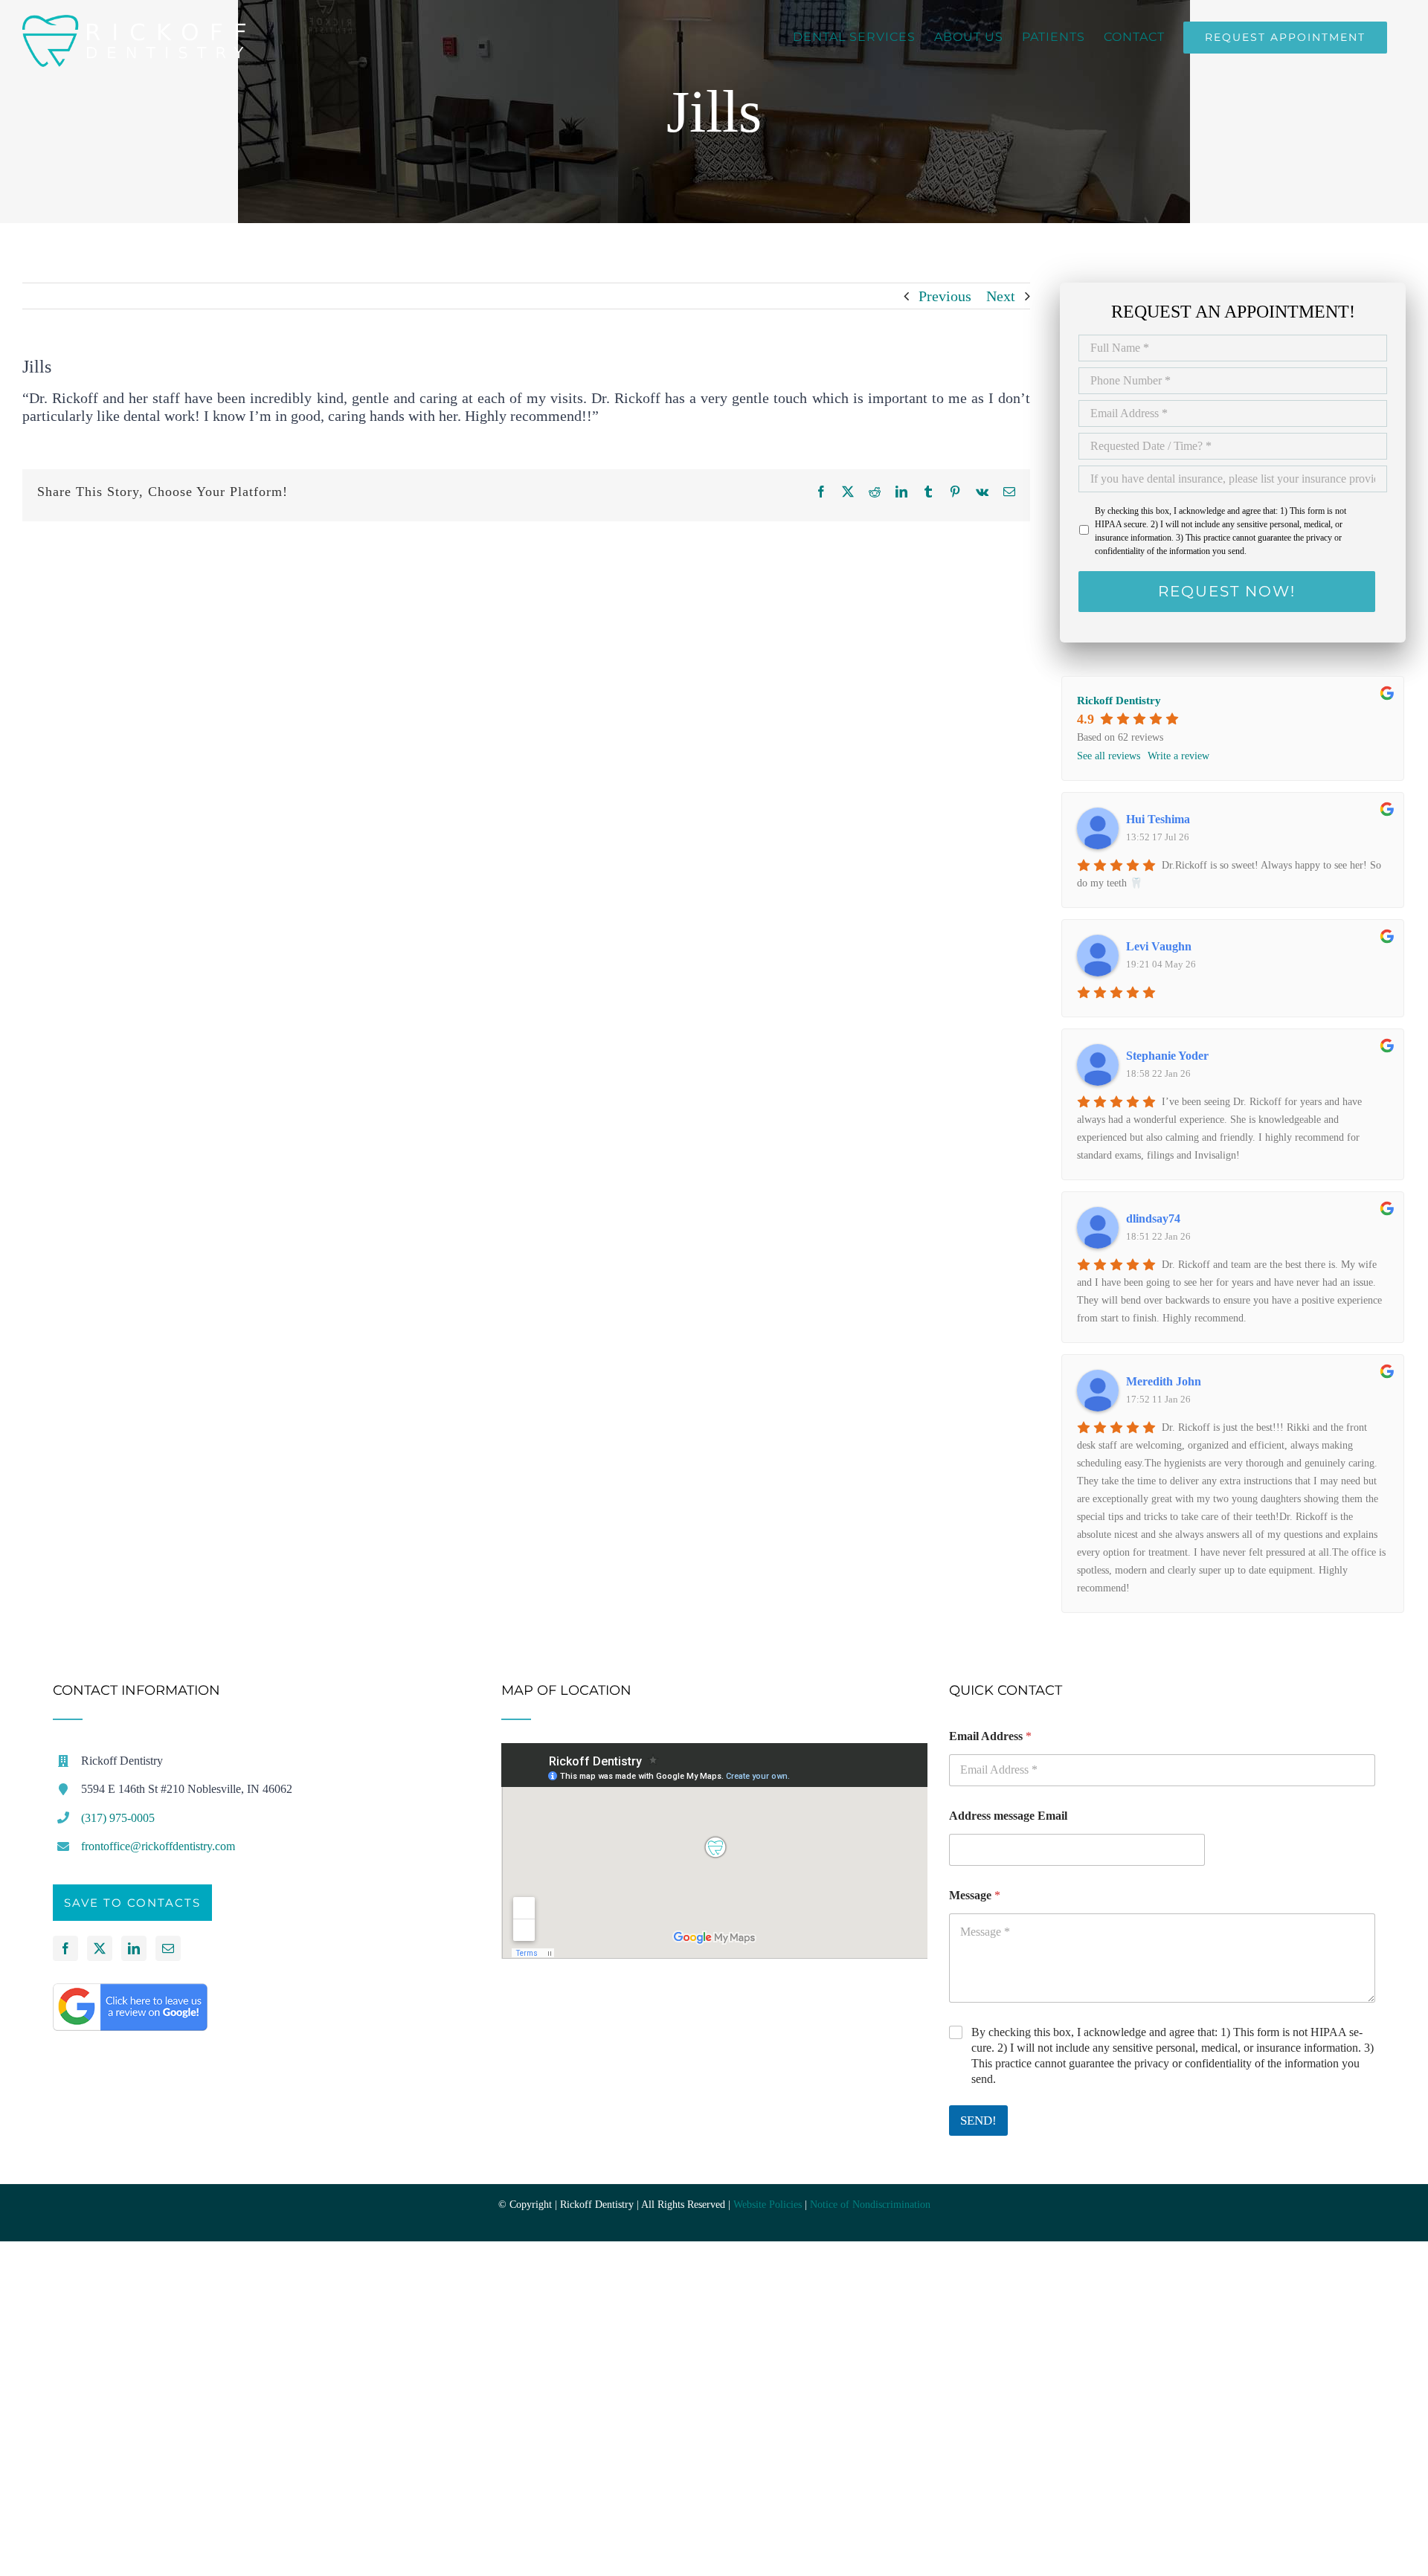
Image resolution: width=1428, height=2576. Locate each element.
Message (975, 1895)
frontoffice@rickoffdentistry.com (158, 1846)
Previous (945, 296)
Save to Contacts (132, 1903)
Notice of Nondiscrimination (870, 2205)
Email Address (990, 1736)
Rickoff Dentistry (1119, 701)
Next (1001, 296)
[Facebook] (65, 1948)
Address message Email (1008, 1816)
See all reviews (1109, 756)
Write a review (1178, 756)
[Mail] (168, 1948)
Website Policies (768, 2205)
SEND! (978, 2121)
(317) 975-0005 (118, 1818)
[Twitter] (100, 1948)
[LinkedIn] (134, 1948)
